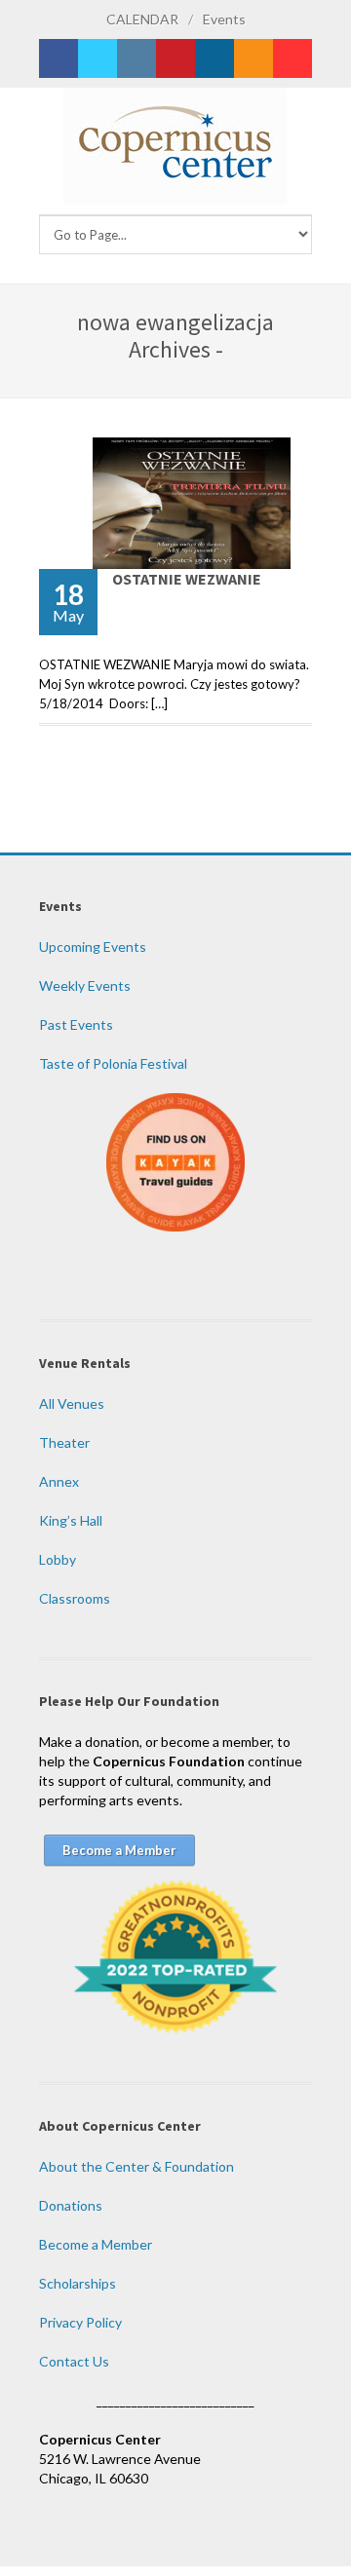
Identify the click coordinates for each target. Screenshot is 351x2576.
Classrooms (75, 1598)
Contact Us (74, 2361)
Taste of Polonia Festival (113, 1063)
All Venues (72, 1403)
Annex (59, 1481)
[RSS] (253, 58)
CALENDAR (142, 19)
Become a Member (96, 2244)
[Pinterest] (175, 58)
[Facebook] (58, 58)
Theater (64, 1442)
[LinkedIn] (214, 58)
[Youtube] (292, 58)
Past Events (76, 1024)
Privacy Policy (80, 2322)
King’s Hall (71, 1520)
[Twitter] (97, 58)
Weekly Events (85, 985)
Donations (71, 2205)
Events (224, 19)
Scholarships (78, 2283)
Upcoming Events (93, 947)
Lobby (58, 1559)
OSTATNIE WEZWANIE (187, 579)
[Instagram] (136, 58)
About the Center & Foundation (136, 2166)
